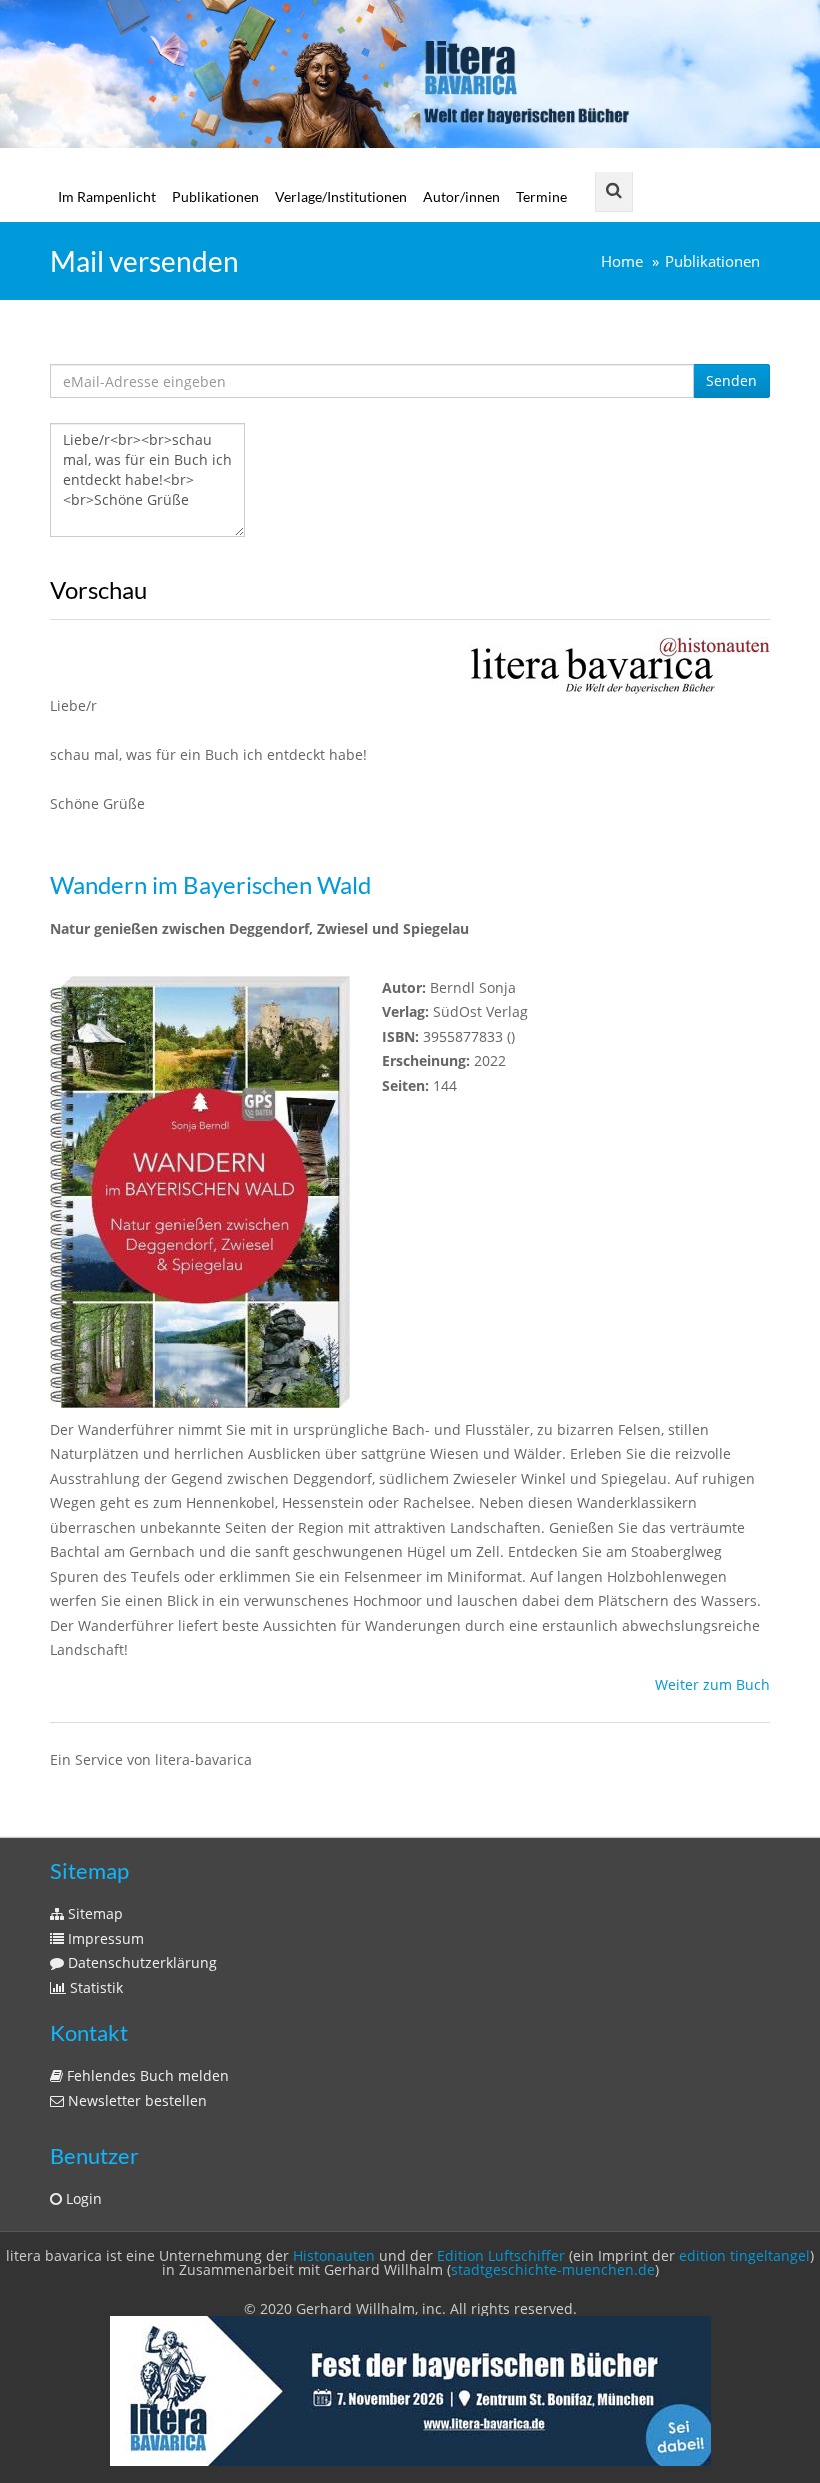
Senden (731, 380)
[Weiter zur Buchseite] (620, 664)
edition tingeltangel (744, 2255)
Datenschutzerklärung (140, 1962)
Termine (541, 196)
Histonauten (334, 2255)
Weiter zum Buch (712, 1684)
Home (622, 261)
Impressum (104, 1938)
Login (82, 2198)
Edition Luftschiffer (501, 2255)
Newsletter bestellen (135, 2100)
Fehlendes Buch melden (146, 2075)
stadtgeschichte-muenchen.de (553, 2269)
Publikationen (215, 196)
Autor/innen (461, 196)
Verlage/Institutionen (341, 196)
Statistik (94, 1987)
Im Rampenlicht (107, 196)
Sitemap (93, 1913)
